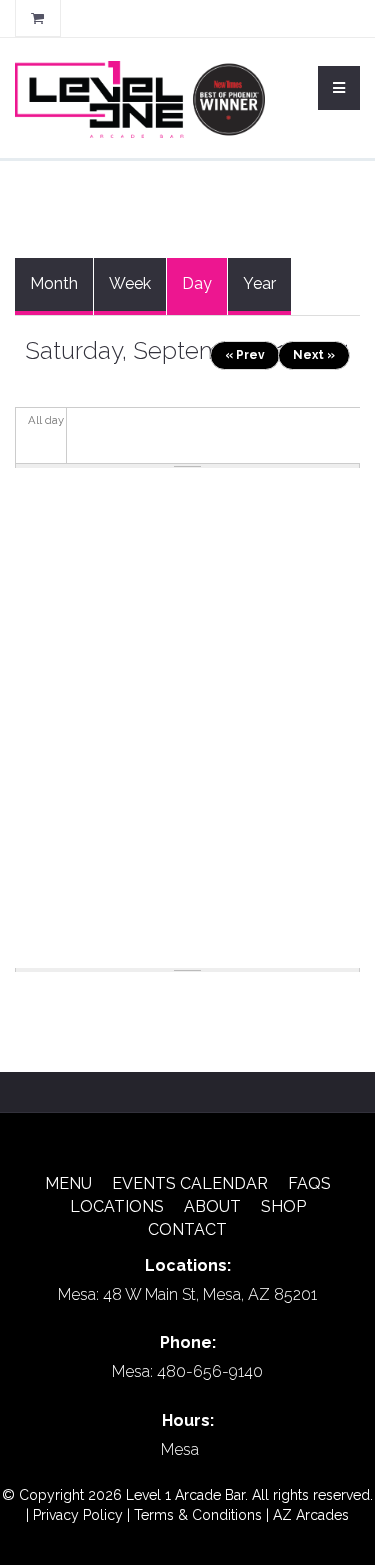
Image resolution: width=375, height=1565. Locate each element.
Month (54, 283)
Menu (68, 1183)
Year (259, 283)
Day (204, 294)
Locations (117, 1206)
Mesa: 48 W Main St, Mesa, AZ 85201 (187, 1294)
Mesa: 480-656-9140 (187, 1371)
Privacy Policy (78, 1515)
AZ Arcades (311, 1515)
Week (130, 283)
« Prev (245, 355)
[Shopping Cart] (38, 18)
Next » (314, 355)
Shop (283, 1206)
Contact (187, 1229)
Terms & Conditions (198, 1515)
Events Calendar (190, 1183)
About (212, 1206)
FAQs (309, 1183)
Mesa (180, 1449)
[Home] (140, 98)
